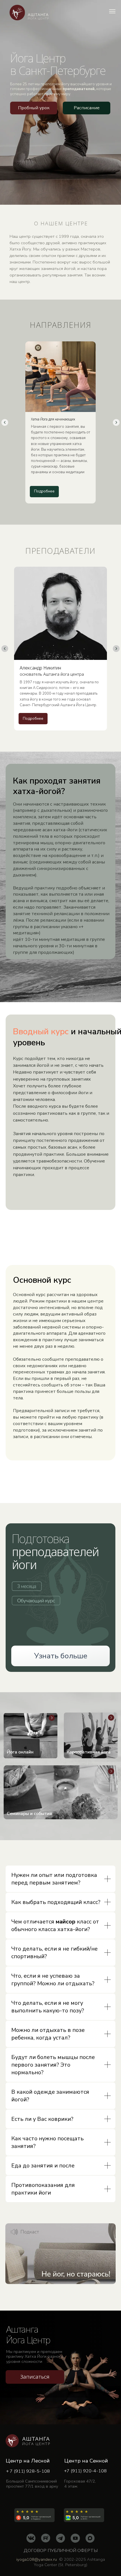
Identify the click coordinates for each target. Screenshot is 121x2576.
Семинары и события (29, 1814)
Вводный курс (41, 1031)
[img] (61, 1792)
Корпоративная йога (89, 1752)
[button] (34, 108)
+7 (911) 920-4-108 (85, 2471)
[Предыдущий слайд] (5, 422)
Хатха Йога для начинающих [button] (53, 419)
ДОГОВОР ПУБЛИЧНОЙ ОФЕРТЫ (61, 2551)
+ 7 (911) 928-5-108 (28, 2471)
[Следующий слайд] (116, 422)
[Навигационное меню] (112, 11)
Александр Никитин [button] (52, 671)
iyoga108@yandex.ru (37, 2559)
